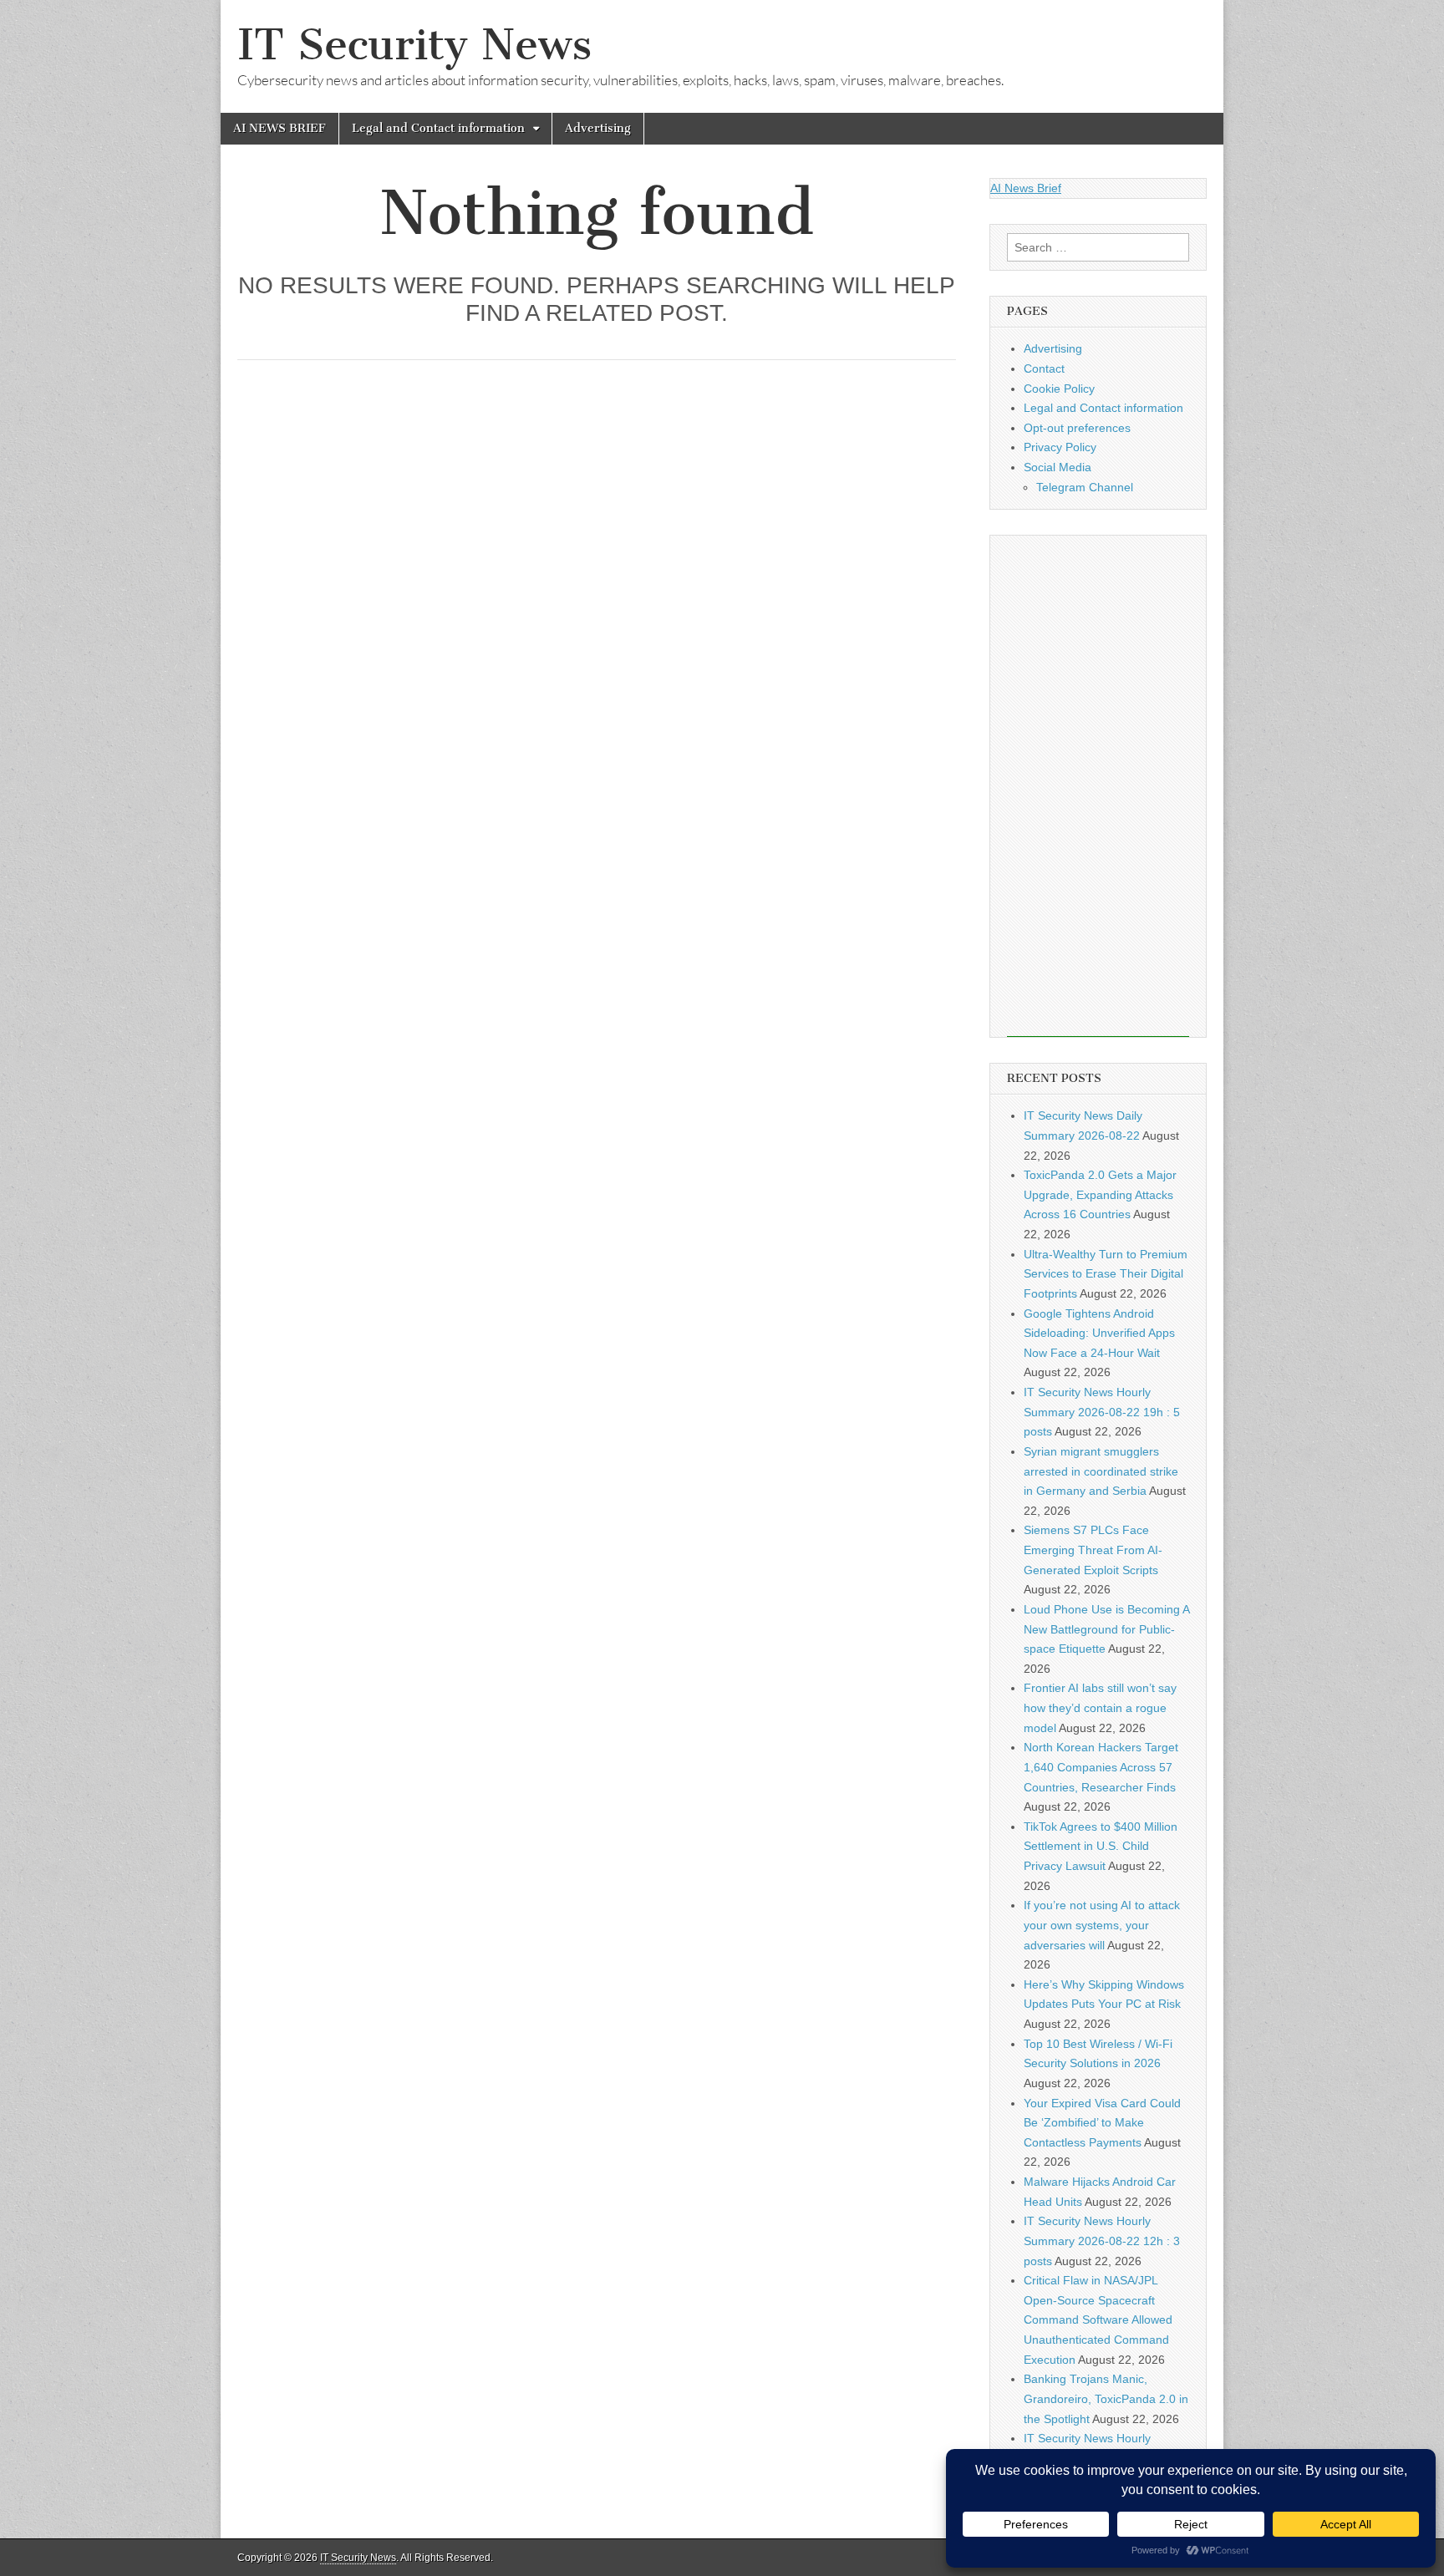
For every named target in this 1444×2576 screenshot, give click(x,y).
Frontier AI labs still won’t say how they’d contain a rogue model (1100, 1707)
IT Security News (414, 45)
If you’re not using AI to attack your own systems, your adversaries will (1102, 1925)
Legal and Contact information (438, 128)
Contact (1044, 368)
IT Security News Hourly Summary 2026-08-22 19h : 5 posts (1102, 1412)
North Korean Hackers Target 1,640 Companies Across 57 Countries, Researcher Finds (1101, 1767)
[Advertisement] (1098, 786)
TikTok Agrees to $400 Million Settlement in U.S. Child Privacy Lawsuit (1101, 1846)
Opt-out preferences (1077, 428)
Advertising (598, 128)
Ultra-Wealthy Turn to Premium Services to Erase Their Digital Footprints (1106, 1274)
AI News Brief (1026, 188)
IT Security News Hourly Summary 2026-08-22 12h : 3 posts (1102, 2241)
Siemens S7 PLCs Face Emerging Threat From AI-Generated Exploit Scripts (1093, 1550)
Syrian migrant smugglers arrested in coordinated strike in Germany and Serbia (1101, 1471)
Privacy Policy (1060, 447)
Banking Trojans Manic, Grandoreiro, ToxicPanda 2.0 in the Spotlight (1106, 2398)
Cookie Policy (1059, 389)
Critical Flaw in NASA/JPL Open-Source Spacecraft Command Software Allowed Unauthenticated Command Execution (1098, 2320)
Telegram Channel (1085, 487)
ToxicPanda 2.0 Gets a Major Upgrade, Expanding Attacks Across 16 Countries (1100, 1194)
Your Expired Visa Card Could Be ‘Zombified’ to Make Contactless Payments (1102, 2123)
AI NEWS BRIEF (280, 128)
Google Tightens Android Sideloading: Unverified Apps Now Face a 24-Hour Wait (1099, 1333)
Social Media (1058, 467)
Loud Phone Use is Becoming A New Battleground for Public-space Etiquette (1106, 1629)
